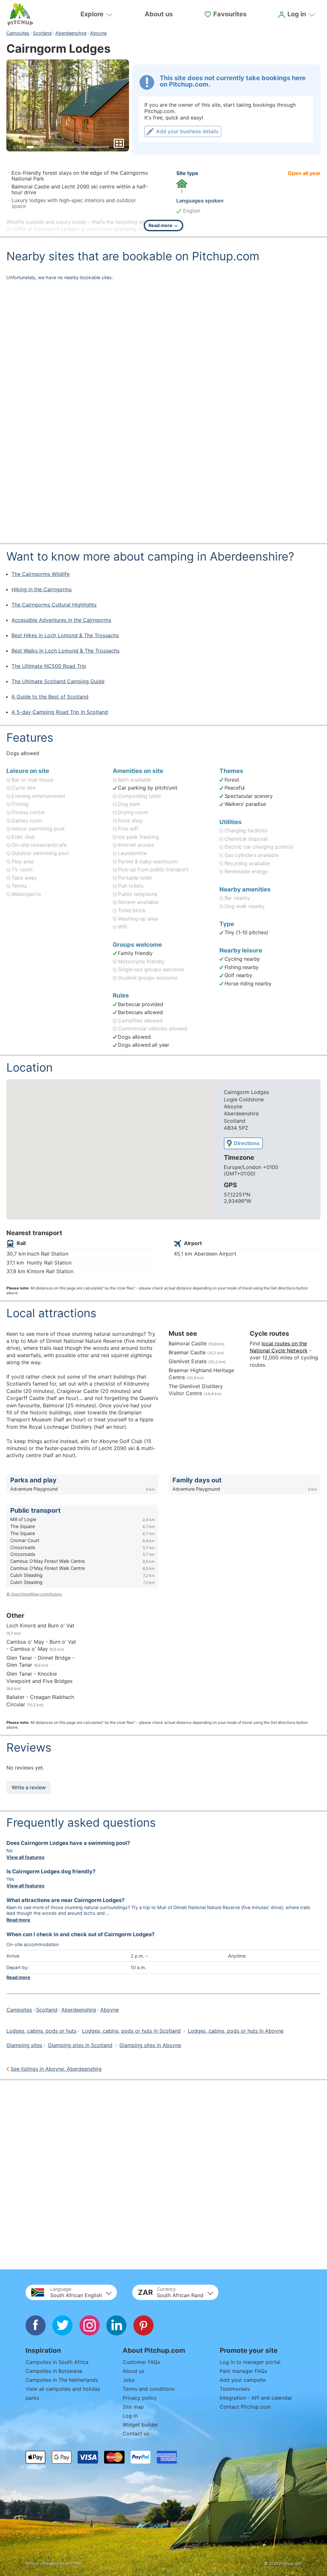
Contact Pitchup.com (245, 2407)
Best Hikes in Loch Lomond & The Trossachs (65, 635)
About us (159, 14)
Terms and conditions (149, 2389)
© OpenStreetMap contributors (34, 1594)
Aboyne (98, 33)
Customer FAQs (141, 2362)
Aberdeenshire (71, 33)
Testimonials (235, 2389)
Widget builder (140, 2425)
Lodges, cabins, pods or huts (41, 2031)
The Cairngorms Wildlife (41, 574)
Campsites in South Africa (57, 2362)
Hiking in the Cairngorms (42, 589)
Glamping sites (24, 2045)
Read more (18, 1920)
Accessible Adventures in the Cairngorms (61, 620)
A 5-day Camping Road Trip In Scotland (60, 712)
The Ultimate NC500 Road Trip (49, 666)
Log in (130, 2416)
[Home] (20, 14)
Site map (133, 2407)
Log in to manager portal (250, 2362)
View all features (25, 1857)
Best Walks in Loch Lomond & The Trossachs (65, 651)
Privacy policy (140, 2398)
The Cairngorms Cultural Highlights (54, 605)
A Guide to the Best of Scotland (50, 697)
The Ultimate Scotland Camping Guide (58, 681)
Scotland (42, 33)
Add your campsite (243, 2380)
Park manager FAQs (243, 2371)
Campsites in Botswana (54, 2371)
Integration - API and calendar (256, 2398)
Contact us (136, 2434)
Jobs (129, 2380)
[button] (71, 2292)
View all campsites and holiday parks (63, 2393)
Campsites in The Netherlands (62, 2380)
